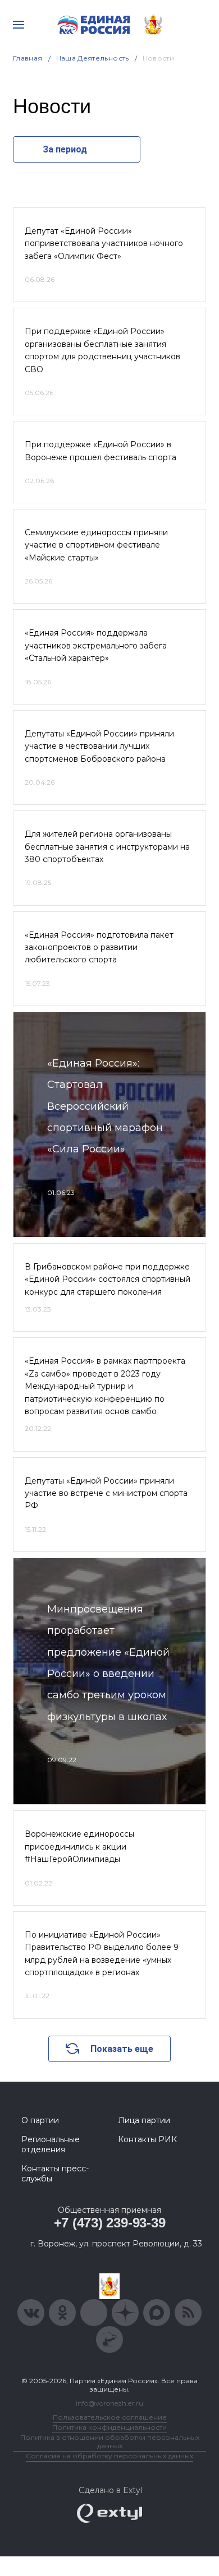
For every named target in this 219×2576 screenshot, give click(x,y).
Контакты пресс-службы (55, 2174)
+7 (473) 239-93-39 (110, 2223)
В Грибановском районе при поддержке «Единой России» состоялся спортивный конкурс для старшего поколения (108, 1279)
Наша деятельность (93, 58)
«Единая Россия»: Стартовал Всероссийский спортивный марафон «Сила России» (105, 1106)
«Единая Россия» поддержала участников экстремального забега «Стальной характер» (96, 645)
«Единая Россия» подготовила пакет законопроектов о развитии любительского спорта (99, 948)
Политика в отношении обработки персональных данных (110, 2441)
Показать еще (122, 2049)
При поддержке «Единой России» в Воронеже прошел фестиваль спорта (101, 451)
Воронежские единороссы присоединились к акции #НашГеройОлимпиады (79, 1847)
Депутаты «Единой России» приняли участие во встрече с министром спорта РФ (106, 1493)
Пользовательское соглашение (110, 2417)
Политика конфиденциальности (109, 2427)
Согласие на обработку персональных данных (109, 2456)
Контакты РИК (147, 2139)
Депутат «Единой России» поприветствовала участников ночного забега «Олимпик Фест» (104, 244)
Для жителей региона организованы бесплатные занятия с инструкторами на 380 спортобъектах (107, 847)
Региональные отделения (51, 2144)
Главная (28, 58)
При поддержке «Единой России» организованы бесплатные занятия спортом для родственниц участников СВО (102, 350)
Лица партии (144, 2120)
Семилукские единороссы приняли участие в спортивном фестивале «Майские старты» (96, 545)
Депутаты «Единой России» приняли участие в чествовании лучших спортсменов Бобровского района (99, 746)
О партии (40, 2120)
